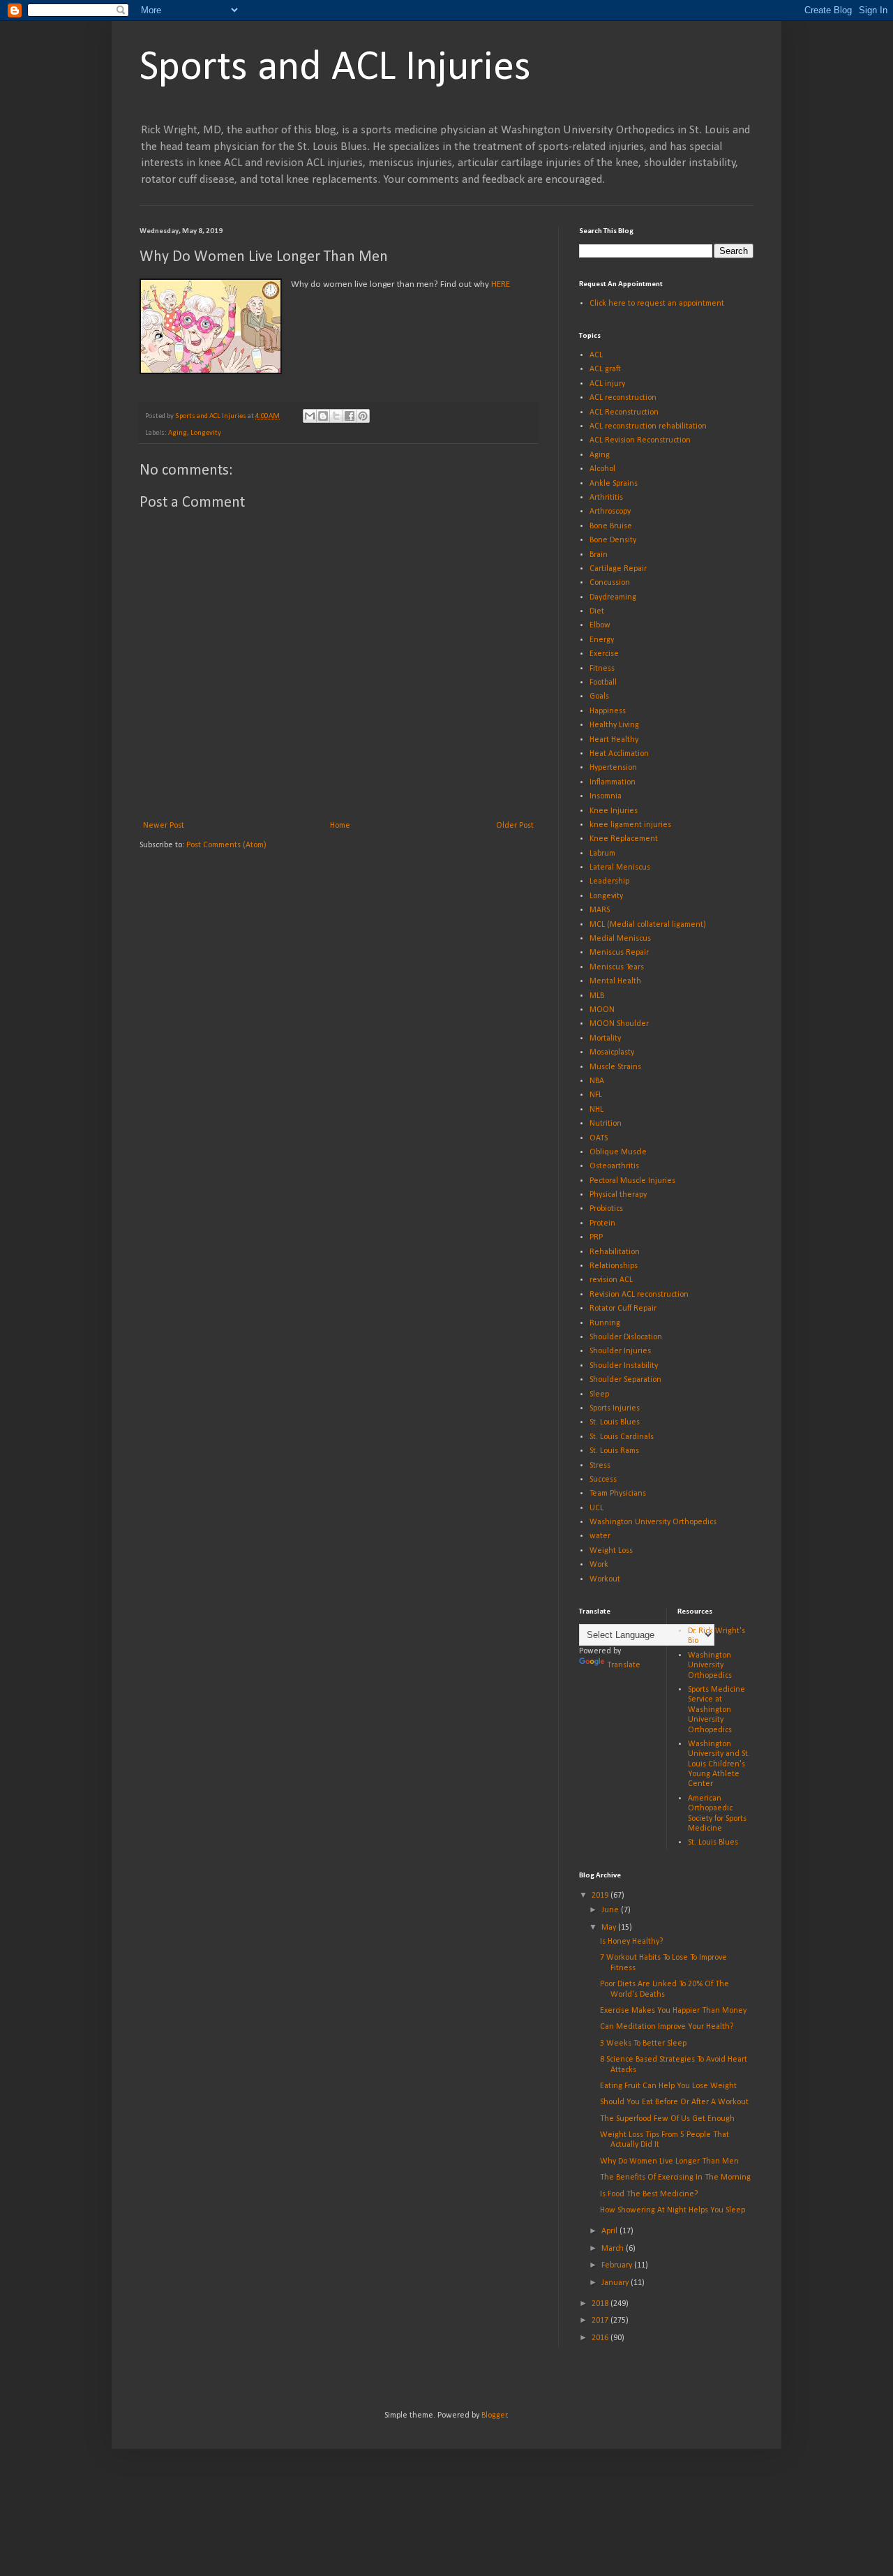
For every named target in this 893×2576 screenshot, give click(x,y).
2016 (601, 2338)
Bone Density (613, 540)
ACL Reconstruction (624, 412)
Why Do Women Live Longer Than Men (669, 2161)
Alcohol (602, 469)
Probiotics (606, 1209)
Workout (605, 1579)
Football (603, 683)
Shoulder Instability (624, 1366)
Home (340, 826)
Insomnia (606, 796)
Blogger (494, 2415)
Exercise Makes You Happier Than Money (673, 2011)
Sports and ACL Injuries (335, 68)
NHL (596, 1110)
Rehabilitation (615, 1252)
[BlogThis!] (323, 416)
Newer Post (164, 826)
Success (603, 1480)
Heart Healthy (614, 740)
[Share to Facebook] (350, 416)
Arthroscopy (610, 512)
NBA (597, 1081)
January (616, 2283)
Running (605, 1323)
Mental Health (615, 981)
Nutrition (606, 1124)
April (610, 2231)
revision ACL (611, 1280)
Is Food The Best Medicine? (649, 2194)
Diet (597, 611)
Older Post (515, 826)
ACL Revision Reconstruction (640, 440)
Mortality (605, 1038)
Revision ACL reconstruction (639, 1295)
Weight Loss (611, 1551)
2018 (601, 2304)
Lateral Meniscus (620, 868)
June (611, 1910)
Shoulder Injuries (620, 1351)
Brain (599, 555)
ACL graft (605, 369)
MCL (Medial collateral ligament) (648, 925)
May (610, 1928)
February (618, 2265)
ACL (596, 355)
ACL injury (607, 384)
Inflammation (613, 782)
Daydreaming (613, 597)
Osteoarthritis (614, 1166)
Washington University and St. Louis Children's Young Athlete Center (719, 1764)
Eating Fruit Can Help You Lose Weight (668, 2086)
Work (599, 1565)
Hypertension (613, 768)
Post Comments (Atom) (226, 845)
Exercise (604, 654)
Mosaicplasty (612, 1052)
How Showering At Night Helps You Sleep (673, 2210)
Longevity (206, 433)
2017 (601, 2321)
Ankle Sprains (614, 484)
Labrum (602, 854)
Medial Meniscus (620, 939)
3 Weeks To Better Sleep (643, 2043)
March (614, 2249)
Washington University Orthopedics (653, 1522)
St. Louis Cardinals (622, 1437)
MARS (600, 910)
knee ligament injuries (630, 825)
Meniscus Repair (619, 953)
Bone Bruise (611, 526)
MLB (597, 996)
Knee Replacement (624, 839)
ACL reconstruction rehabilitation (648, 426)
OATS (599, 1138)
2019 (601, 1896)
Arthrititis (606, 498)
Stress (600, 1466)
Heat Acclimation (619, 754)
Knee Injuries (614, 811)
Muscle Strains (615, 1067)
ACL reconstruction (623, 398)
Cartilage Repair (618, 569)
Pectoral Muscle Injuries (632, 1181)
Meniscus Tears (617, 967)
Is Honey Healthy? (631, 1942)
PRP (596, 1237)
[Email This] (310, 416)
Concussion (610, 583)
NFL (596, 1095)
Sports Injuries (615, 1408)
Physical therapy (618, 1195)
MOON (602, 1010)
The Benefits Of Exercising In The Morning (675, 2177)
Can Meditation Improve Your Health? (667, 2027)
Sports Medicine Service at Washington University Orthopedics (716, 1710)
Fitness (602, 669)
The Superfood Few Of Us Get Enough (667, 2119)
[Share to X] (336, 416)
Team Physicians (618, 1494)
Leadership (609, 881)
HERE (501, 284)
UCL (596, 1508)
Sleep (599, 1394)
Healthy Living (614, 725)
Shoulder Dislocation (626, 1337)
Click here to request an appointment (657, 304)
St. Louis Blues (615, 1422)
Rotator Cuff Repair (623, 1309)
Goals (599, 697)
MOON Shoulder (619, 1024)
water (600, 1536)
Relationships (614, 1266)
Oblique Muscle (618, 1152)
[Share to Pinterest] (363, 416)
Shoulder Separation (625, 1380)
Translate (624, 1665)
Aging (178, 433)
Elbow (600, 625)
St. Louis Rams (614, 1451)
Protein (602, 1223)
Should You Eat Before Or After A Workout (674, 2102)
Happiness (608, 711)
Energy (602, 640)
